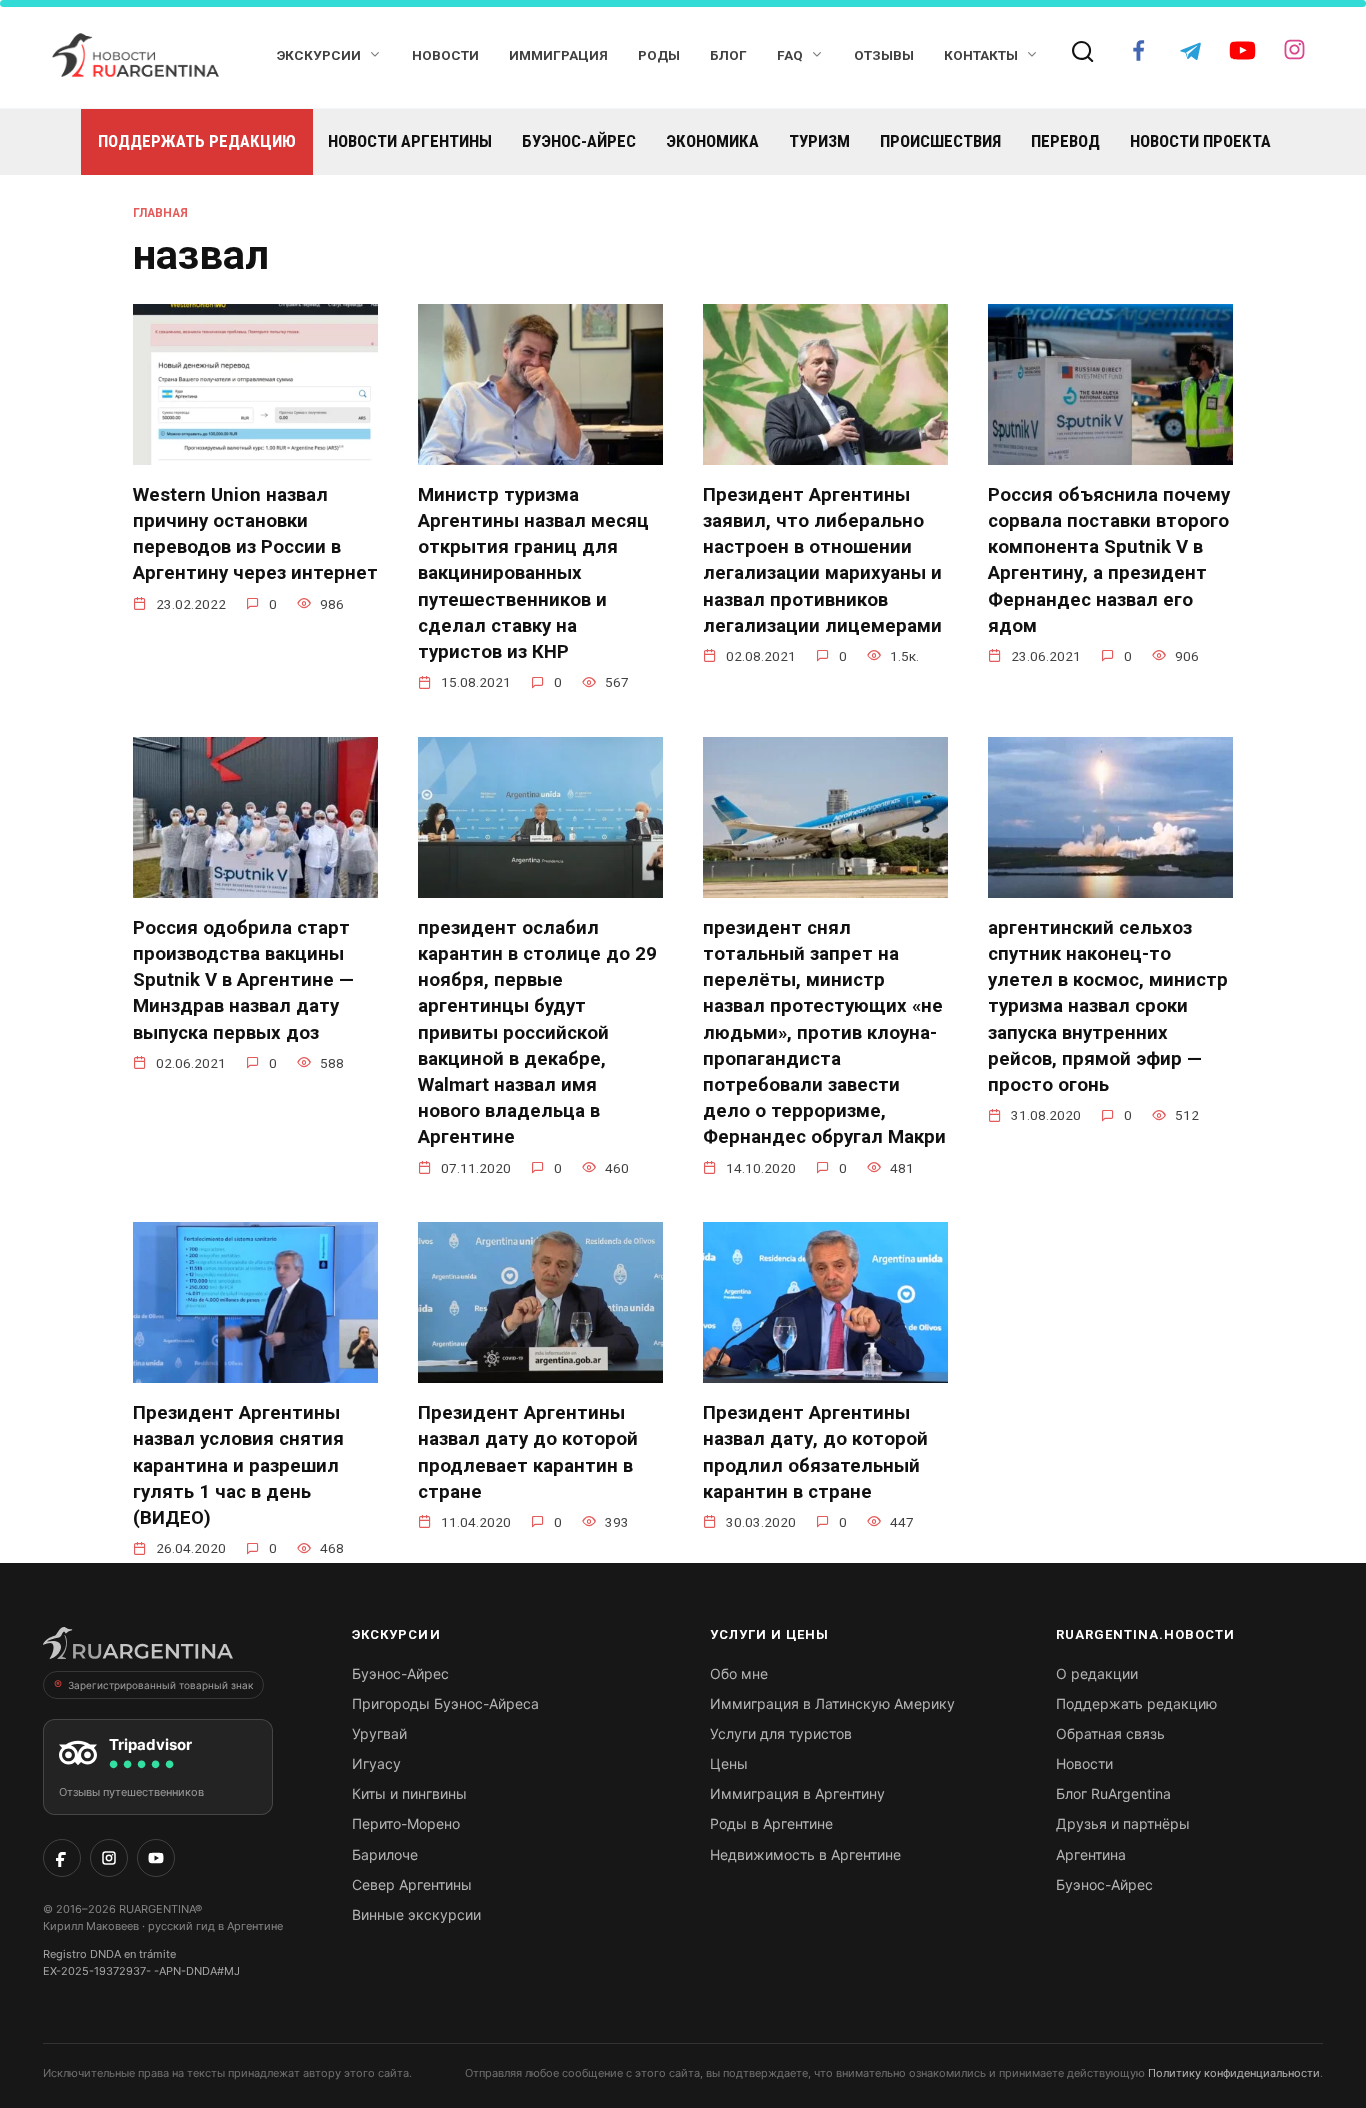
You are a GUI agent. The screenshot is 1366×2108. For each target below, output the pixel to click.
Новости (445, 55)
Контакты (981, 55)
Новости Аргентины (410, 141)
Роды (659, 55)
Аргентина (1091, 1854)
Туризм (819, 141)
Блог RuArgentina (1113, 1793)
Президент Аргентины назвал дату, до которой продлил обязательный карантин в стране (815, 1452)
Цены (729, 1763)
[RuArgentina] (138, 1649)
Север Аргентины (412, 1884)
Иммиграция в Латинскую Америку (832, 1703)
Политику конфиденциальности (1234, 2073)
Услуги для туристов (781, 1733)
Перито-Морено (406, 1823)
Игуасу (376, 1763)
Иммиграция (558, 55)
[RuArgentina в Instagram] (109, 1858)
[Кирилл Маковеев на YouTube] (156, 1858)
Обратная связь (1110, 1733)
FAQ (790, 55)
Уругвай (379, 1733)
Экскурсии (319, 55)
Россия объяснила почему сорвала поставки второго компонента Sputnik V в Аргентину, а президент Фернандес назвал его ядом (1109, 560)
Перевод (1065, 141)
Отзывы (884, 55)
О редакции (1097, 1673)
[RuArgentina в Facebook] (62, 1858)
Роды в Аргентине (771, 1823)
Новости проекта (1200, 141)
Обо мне (739, 1673)
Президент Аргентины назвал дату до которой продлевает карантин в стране (528, 1452)
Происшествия (940, 141)
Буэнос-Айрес (579, 141)
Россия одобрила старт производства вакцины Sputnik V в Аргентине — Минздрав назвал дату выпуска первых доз (243, 980)
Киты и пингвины (409, 1793)
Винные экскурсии (416, 1914)
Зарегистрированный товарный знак (160, 1685)
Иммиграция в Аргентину (797, 1793)
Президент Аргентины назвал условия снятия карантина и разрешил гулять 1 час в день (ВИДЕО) (238, 1465)
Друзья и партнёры (1123, 1823)
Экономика (712, 141)
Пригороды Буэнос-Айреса (445, 1703)
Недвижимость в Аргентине (805, 1854)
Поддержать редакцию (197, 141)
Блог (728, 55)
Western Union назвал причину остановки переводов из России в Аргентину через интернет (255, 534)
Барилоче (385, 1854)
